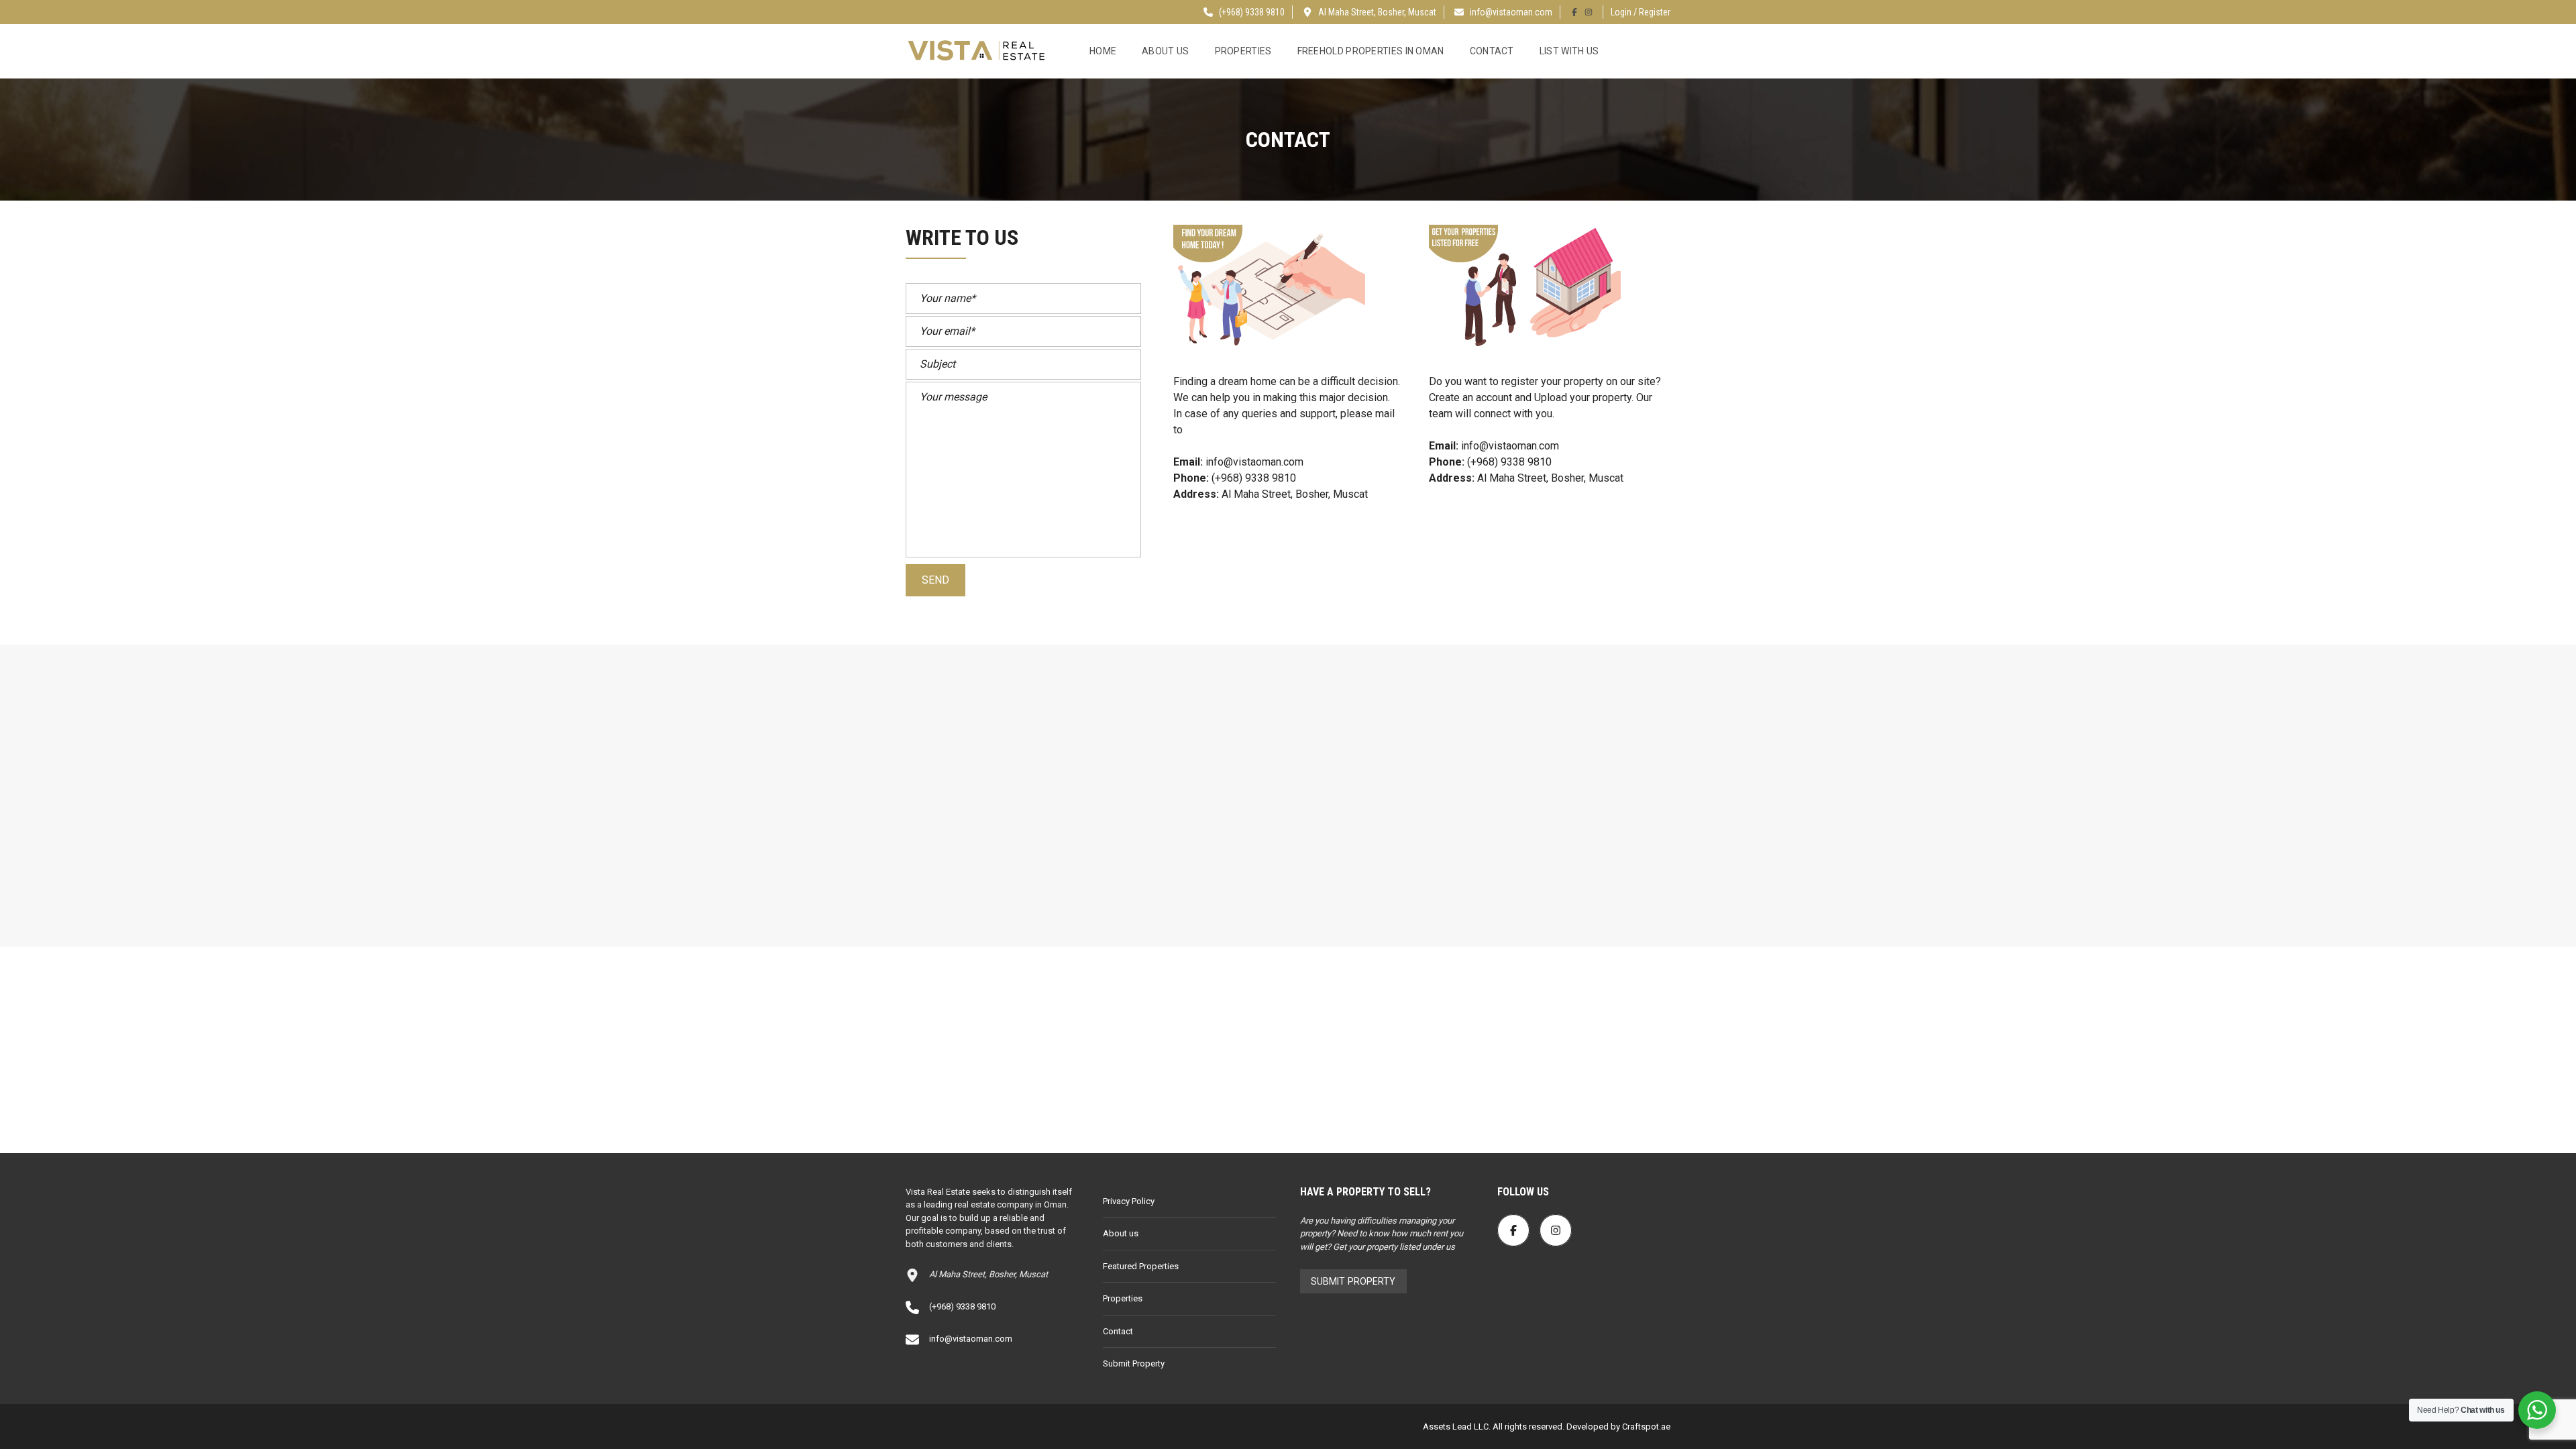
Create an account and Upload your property (1530, 397)
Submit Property (1134, 1363)
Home (1103, 51)
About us (1165, 51)
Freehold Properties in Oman (1371, 51)
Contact (1492, 51)
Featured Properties (1141, 1266)
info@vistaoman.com (1511, 12)
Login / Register (1641, 12)
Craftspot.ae (1645, 1427)
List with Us (1569, 51)
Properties (1243, 51)
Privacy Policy (1129, 1201)
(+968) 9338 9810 (1251, 12)
